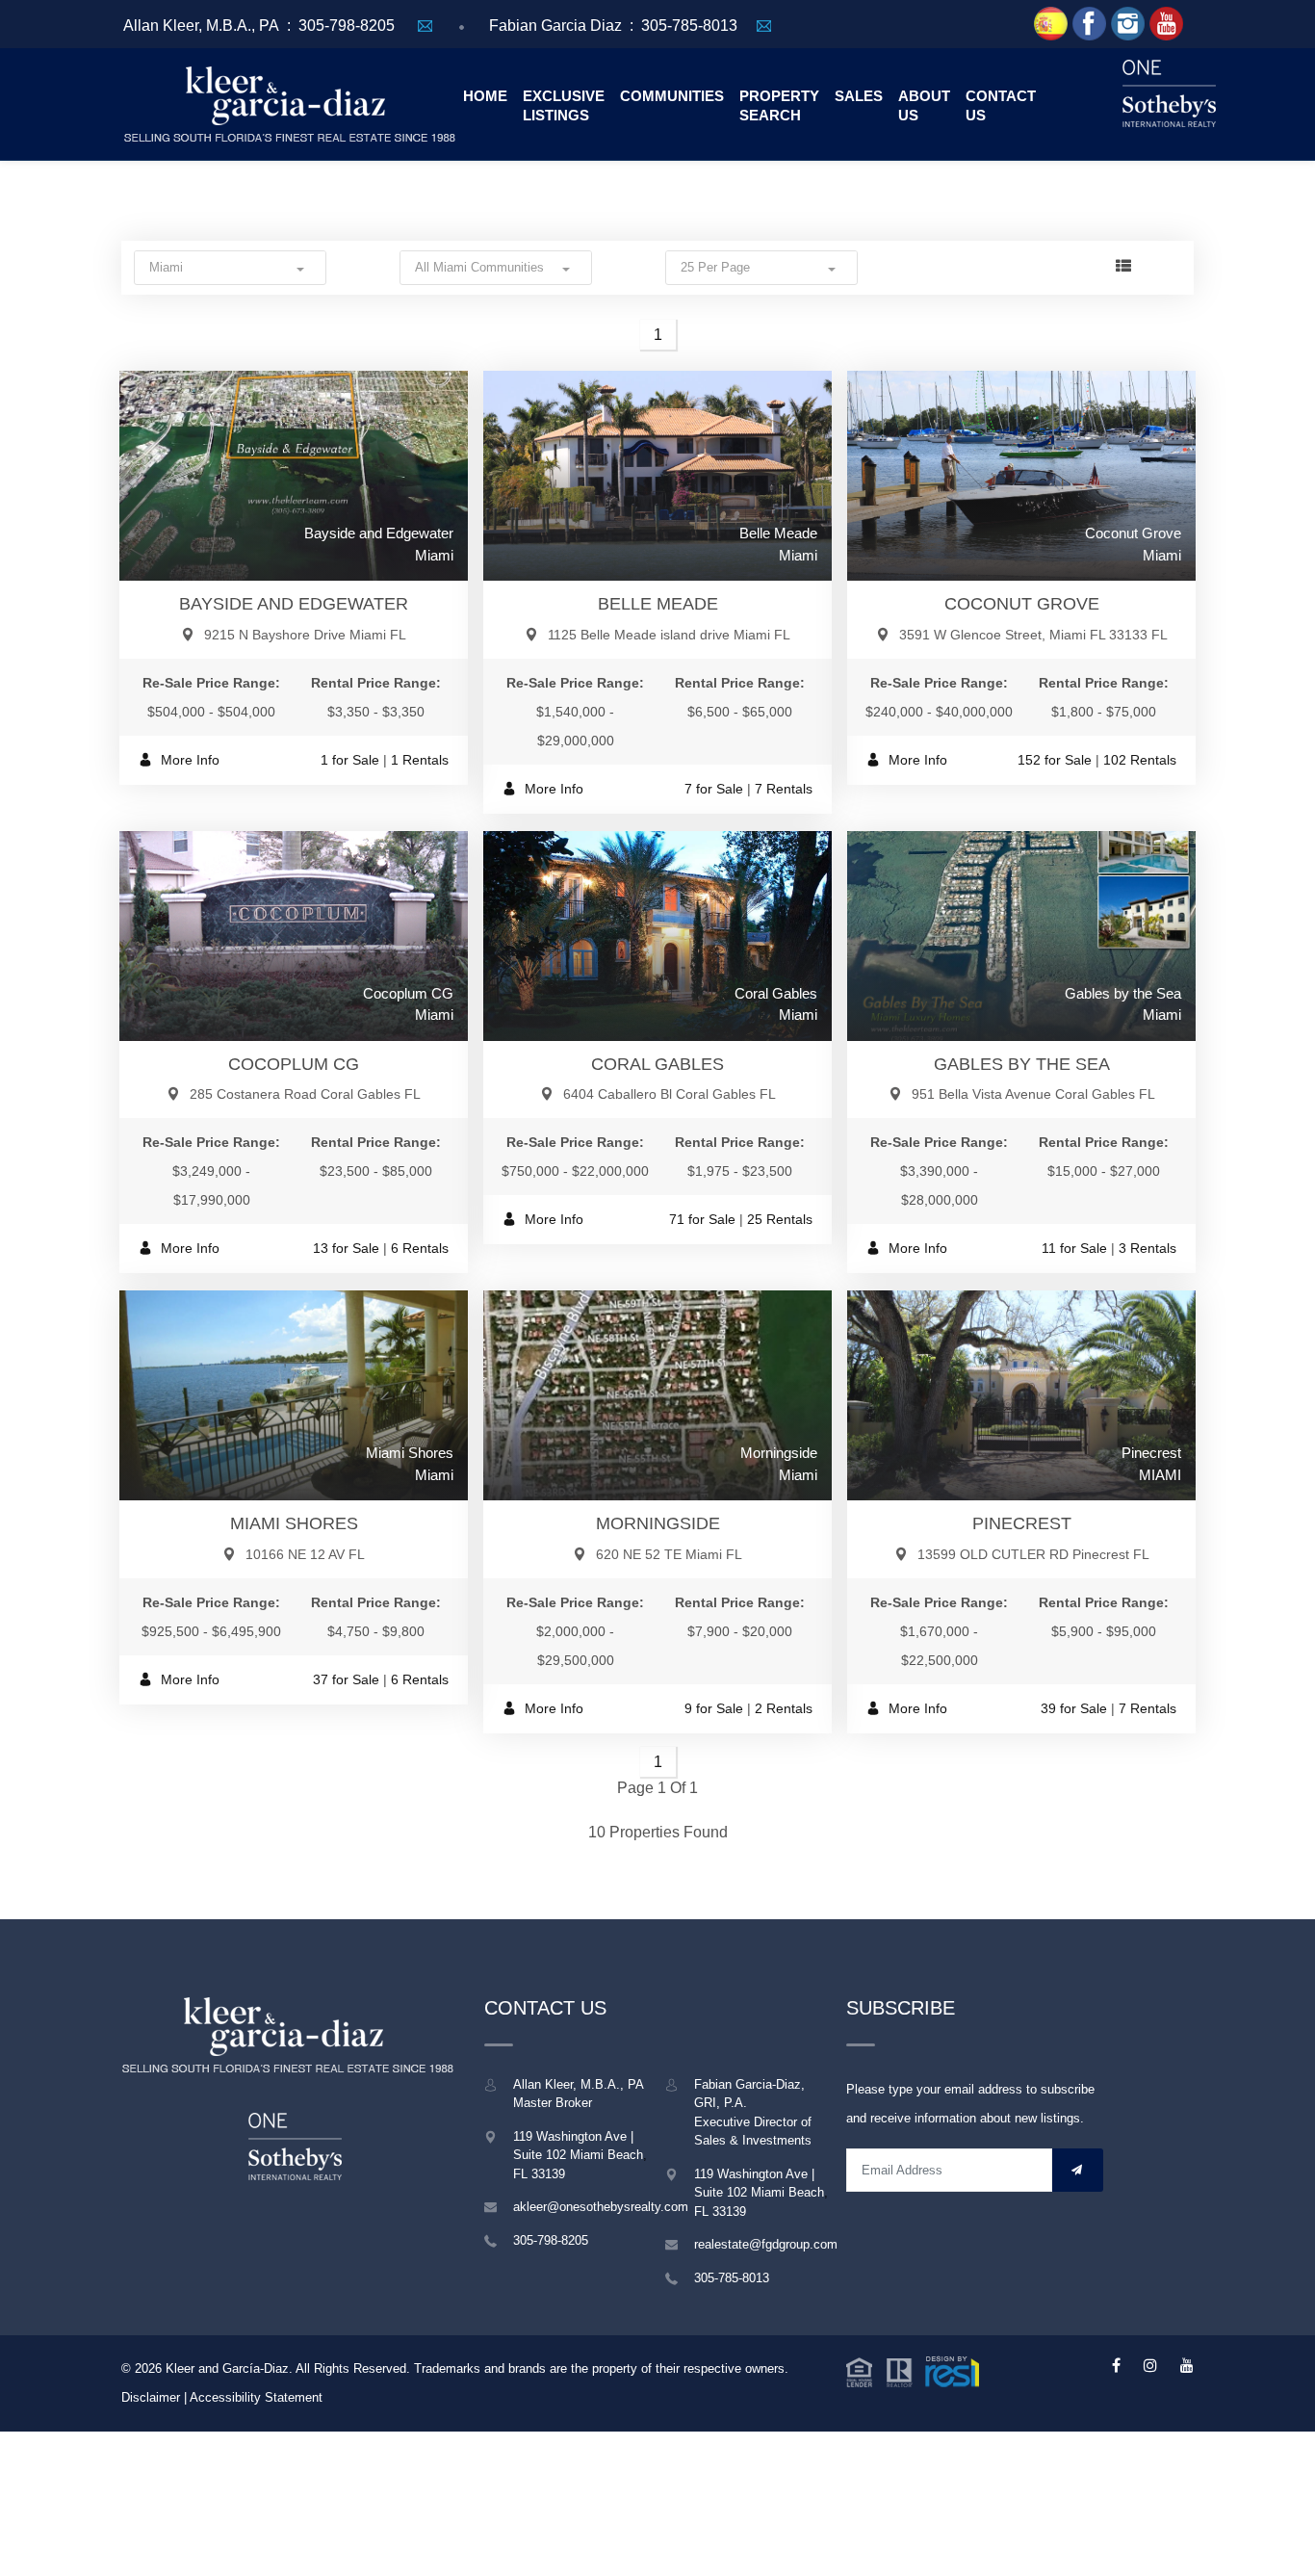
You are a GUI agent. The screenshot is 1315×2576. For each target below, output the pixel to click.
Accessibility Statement (256, 2397)
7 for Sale (714, 789)
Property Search (779, 105)
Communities (672, 96)
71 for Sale (702, 1219)
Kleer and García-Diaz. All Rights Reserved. (290, 2368)
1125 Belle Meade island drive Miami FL (669, 635)
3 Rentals (1147, 1248)
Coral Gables (657, 1064)
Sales (859, 96)
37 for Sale (346, 1679)
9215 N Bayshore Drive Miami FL (305, 635)
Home (485, 96)
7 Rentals (784, 789)
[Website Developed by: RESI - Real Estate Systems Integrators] (913, 2370)
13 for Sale (346, 1248)
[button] (230, 267)
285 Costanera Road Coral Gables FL (305, 1094)
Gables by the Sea (1022, 1064)
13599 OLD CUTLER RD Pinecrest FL (1033, 1554)
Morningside (658, 1523)
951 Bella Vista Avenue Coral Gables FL (1033, 1094)
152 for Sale (1055, 760)
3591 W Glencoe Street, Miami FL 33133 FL (1033, 635)
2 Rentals (784, 1708)
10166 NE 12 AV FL (305, 1554)
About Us (924, 105)
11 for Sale (1074, 1248)
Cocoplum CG (294, 1064)
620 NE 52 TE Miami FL (669, 1554)
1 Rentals (420, 760)
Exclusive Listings (564, 105)
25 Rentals (780, 1219)
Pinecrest (1022, 1523)
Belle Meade (658, 604)
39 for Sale (1074, 1708)
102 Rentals (1140, 760)
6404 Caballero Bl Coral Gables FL (670, 1094)
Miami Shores (294, 1523)
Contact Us (1001, 105)
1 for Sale (350, 760)
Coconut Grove (1022, 604)
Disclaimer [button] (151, 2397)
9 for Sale (714, 1708)
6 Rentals (420, 1248)
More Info (188, 760)
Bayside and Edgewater (294, 604)
